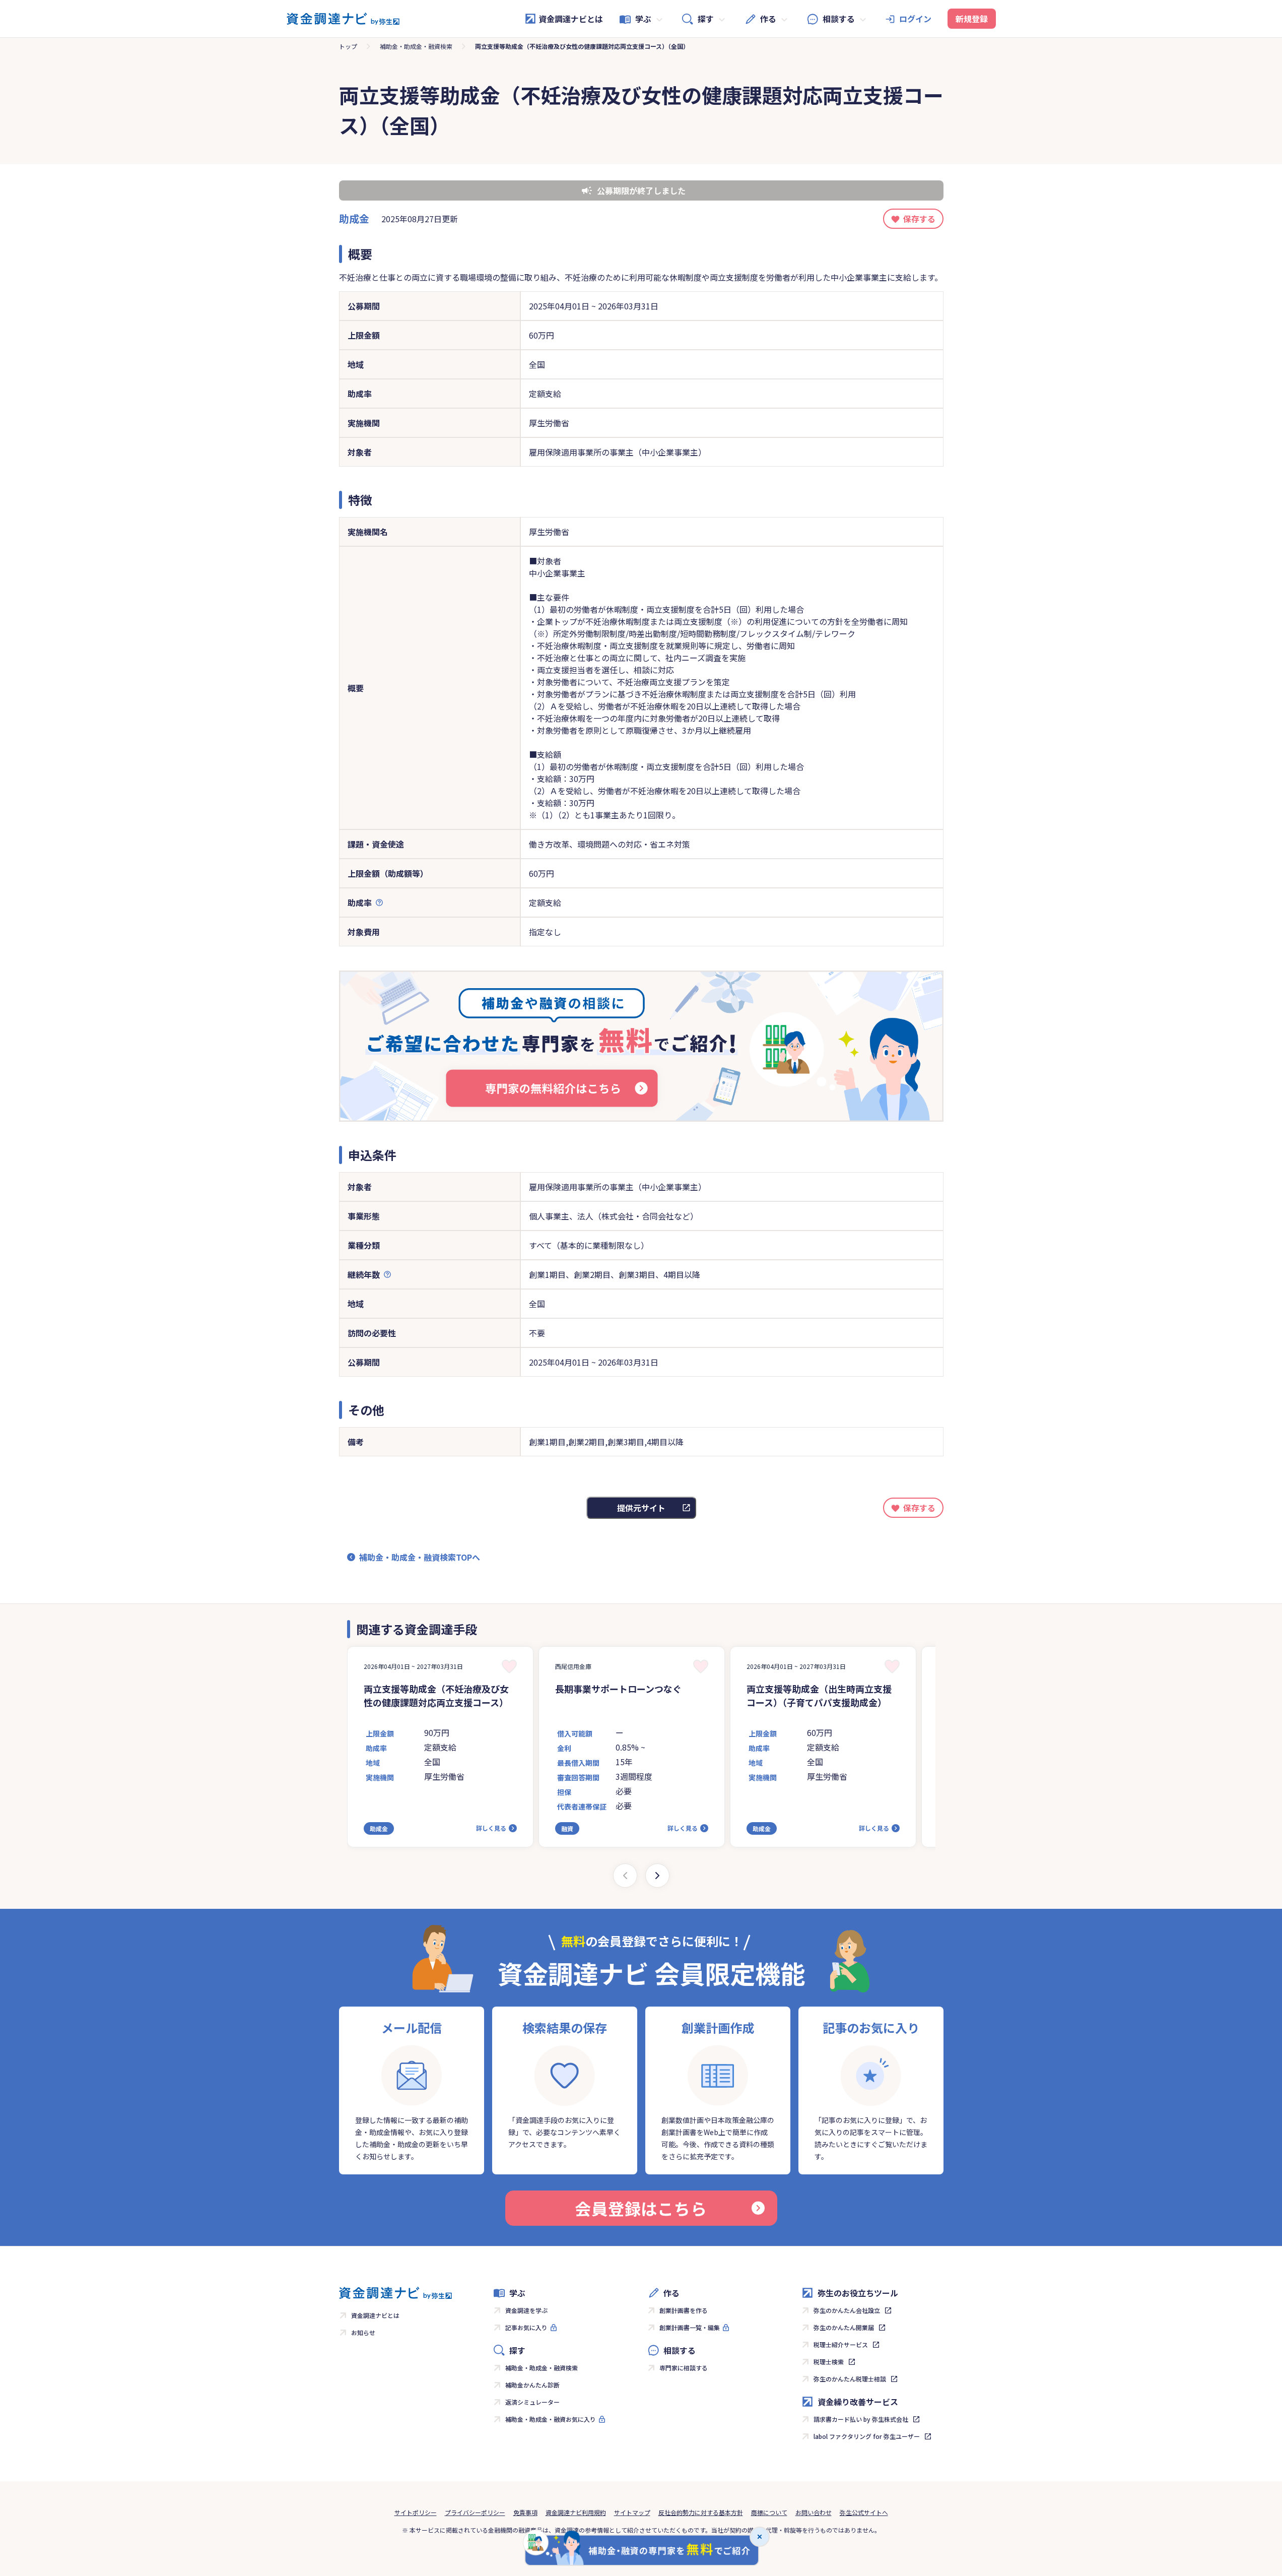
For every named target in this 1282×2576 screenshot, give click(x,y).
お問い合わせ (814, 2512)
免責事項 (525, 2512)
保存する (919, 219)
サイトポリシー (416, 2512)
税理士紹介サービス (841, 2344)
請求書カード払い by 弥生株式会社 (861, 2419)
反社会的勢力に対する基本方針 (701, 2512)
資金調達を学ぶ (526, 2310)
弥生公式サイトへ (864, 2512)
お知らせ (363, 2332)
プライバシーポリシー (475, 2512)
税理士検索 (829, 2362)
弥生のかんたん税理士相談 (850, 2379)
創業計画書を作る (684, 2310)
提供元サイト (641, 1508)
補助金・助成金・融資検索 (416, 46)
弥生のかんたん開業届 (844, 2327)
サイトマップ (632, 2512)
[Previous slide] (625, 1876)
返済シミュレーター (532, 2402)
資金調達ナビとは (571, 19)
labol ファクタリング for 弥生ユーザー (867, 2436)
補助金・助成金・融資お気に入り (551, 2419)
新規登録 (972, 19)
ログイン (915, 19)
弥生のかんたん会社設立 (847, 2310)
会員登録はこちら (641, 2208)
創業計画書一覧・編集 (690, 2327)
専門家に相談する (684, 2368)
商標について (769, 2512)
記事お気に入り (526, 2327)
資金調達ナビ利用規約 (576, 2512)
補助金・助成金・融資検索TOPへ (420, 1557)
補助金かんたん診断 (532, 2385)
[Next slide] (657, 1876)
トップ (348, 46)
